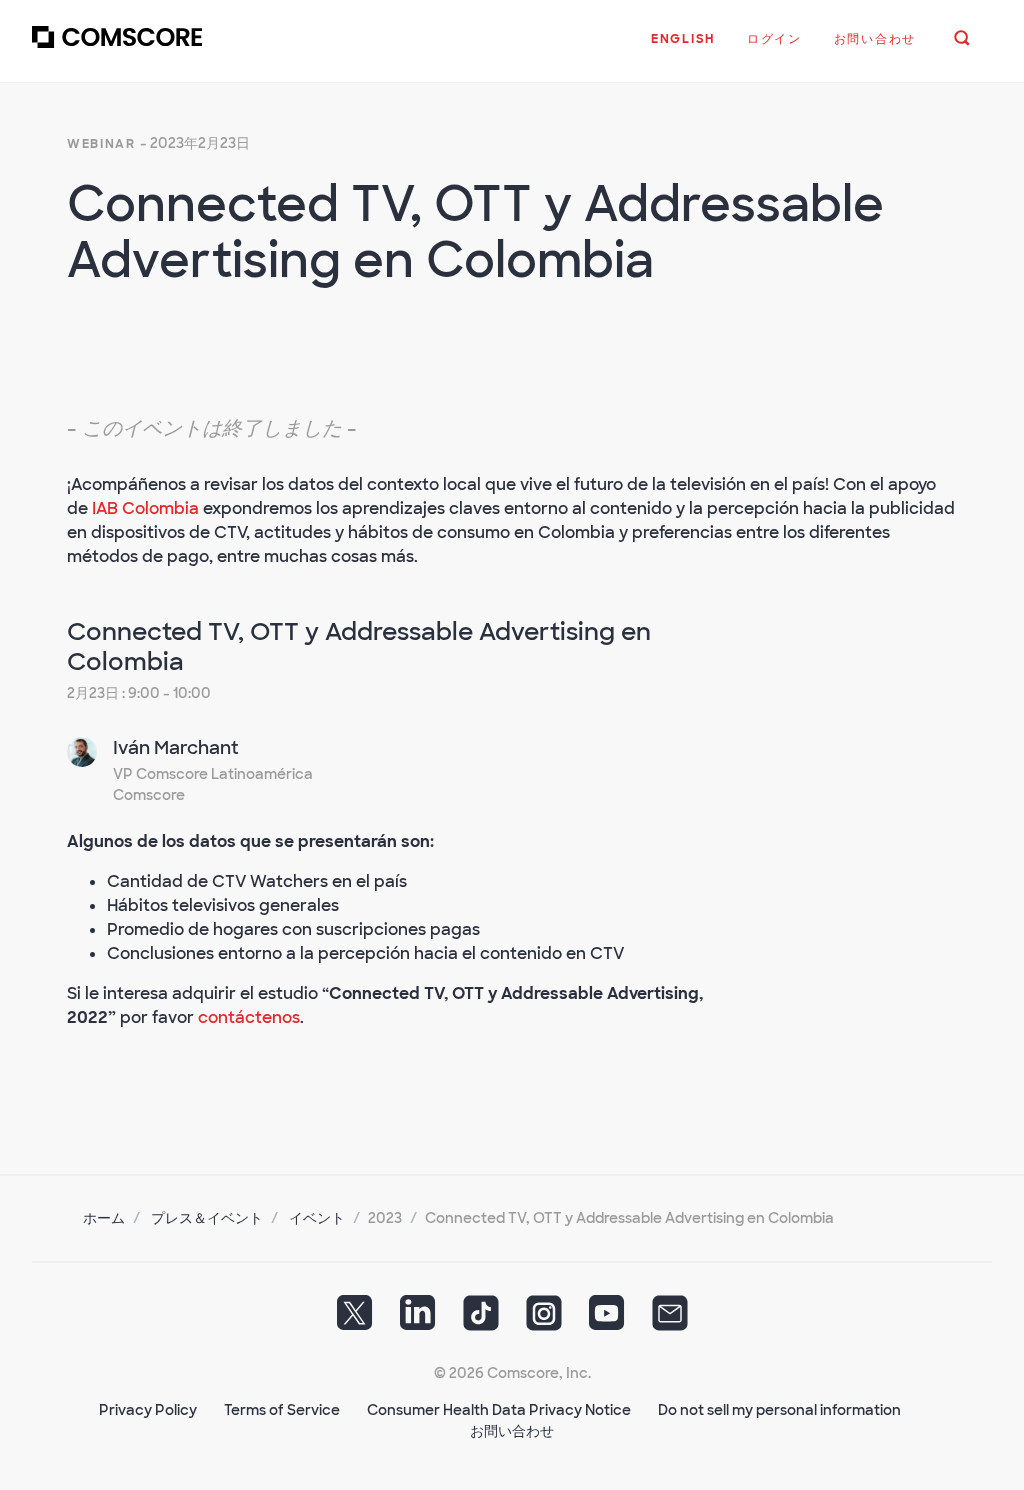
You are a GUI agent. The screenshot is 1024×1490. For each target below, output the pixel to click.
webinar (101, 144)
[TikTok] (481, 1320)
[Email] (670, 1320)
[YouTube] (607, 1320)
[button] (683, 49)
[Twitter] (355, 1320)
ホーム (104, 1218)
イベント (317, 1218)
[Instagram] (544, 1320)
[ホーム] (117, 49)
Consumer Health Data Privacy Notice (499, 1410)
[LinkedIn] (418, 1320)
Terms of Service (282, 1410)
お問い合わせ (512, 1431)
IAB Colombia (145, 508)
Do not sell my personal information (779, 1410)
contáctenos (249, 1017)
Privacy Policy (148, 1410)
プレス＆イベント (207, 1218)
